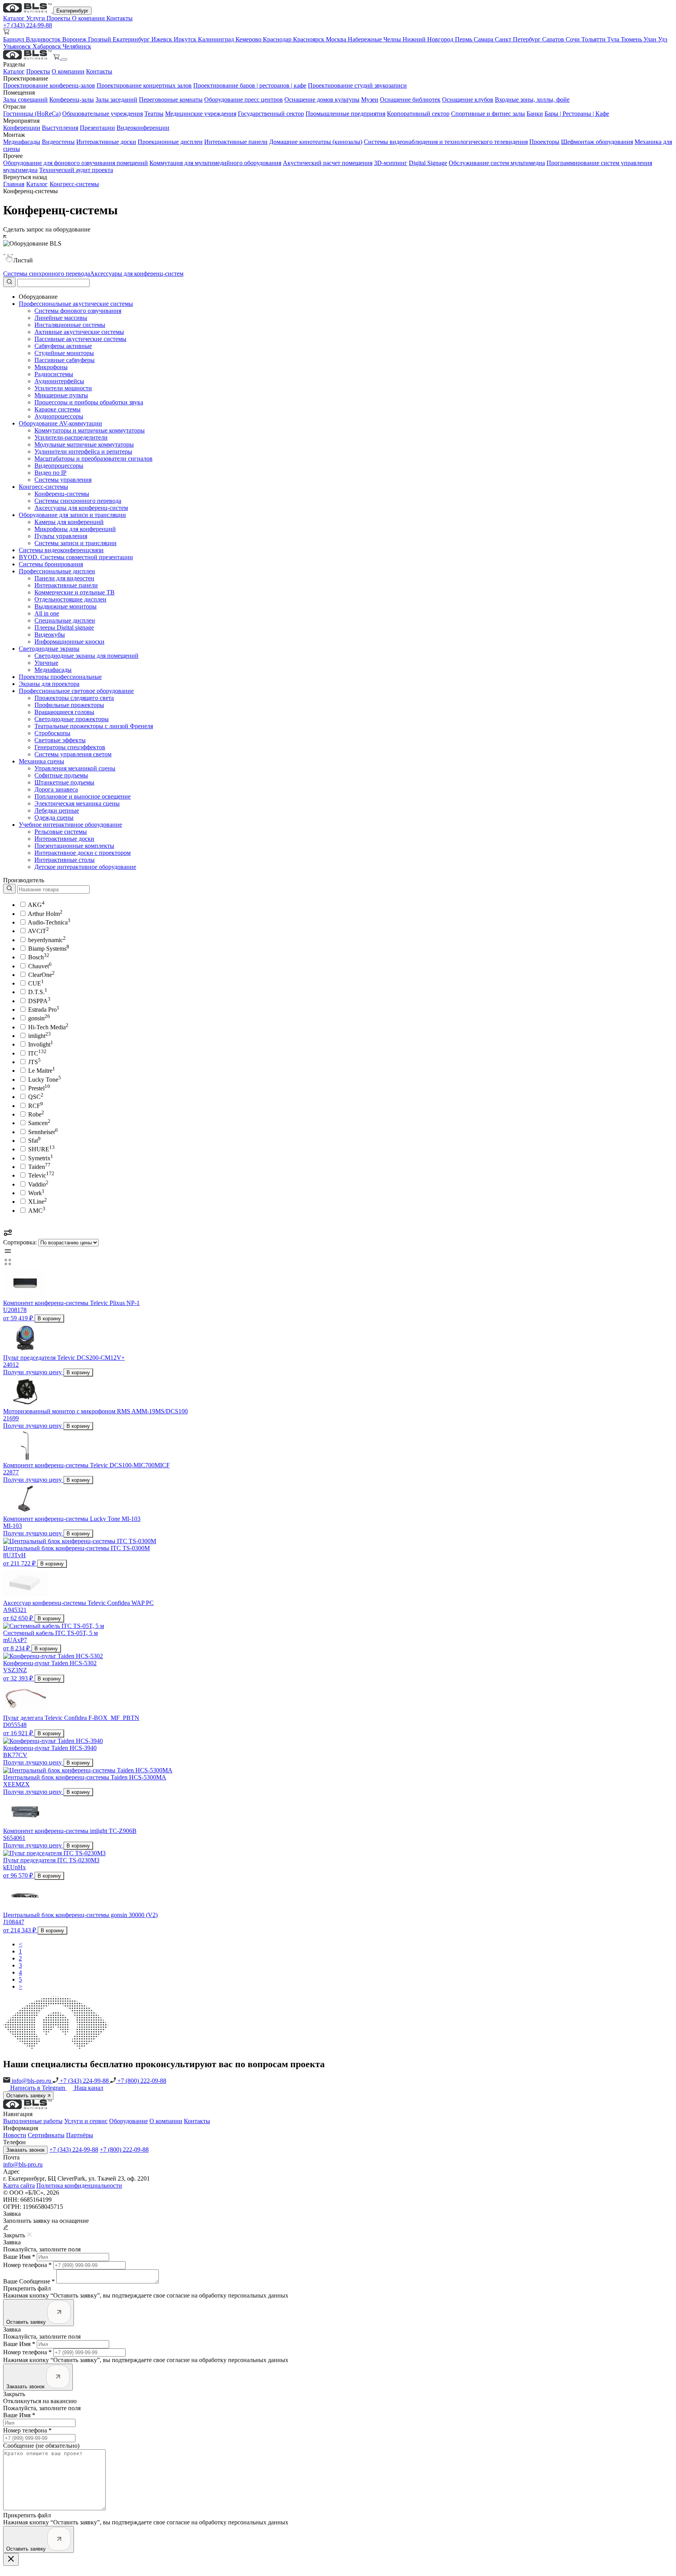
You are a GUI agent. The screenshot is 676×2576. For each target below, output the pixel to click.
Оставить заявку (27, 2096)
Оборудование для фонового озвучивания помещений (76, 163)
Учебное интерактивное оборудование (70, 825)
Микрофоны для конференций (75, 529)
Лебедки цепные (57, 810)
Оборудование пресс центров (244, 100)
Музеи (370, 100)
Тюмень (632, 39)
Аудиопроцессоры (59, 416)
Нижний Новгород (429, 39)
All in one (47, 613)
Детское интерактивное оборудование (85, 867)
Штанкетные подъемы (64, 782)
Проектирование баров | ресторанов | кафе (250, 85)
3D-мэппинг (391, 163)
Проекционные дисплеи (170, 142)
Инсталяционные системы (70, 325)
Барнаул (14, 39)
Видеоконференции (143, 128)
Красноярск (309, 39)
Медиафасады (22, 142)
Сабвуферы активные (63, 346)
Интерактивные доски (106, 142)
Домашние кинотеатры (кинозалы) (316, 142)
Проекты (59, 18)
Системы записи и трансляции (76, 543)
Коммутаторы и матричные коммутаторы (90, 430)
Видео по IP (50, 473)
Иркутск (186, 39)
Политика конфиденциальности (79, 2186)
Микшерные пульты (61, 395)
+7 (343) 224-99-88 (28, 25)
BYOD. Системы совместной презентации (76, 557)
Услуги (36, 18)
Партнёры (80, 2135)
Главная (14, 184)
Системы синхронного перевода (47, 274)
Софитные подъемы (61, 775)
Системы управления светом (73, 754)
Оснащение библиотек (410, 100)
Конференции (22, 128)
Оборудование (129, 2121)
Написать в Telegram (38, 2088)
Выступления (60, 128)
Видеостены (58, 142)
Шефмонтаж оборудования (597, 142)
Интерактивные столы (65, 860)
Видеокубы (50, 635)
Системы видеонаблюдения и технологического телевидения (446, 142)
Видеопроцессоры (59, 466)
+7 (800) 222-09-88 (141, 2081)
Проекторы (544, 142)
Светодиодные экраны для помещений (86, 656)
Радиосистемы (54, 374)
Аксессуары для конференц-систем (137, 274)
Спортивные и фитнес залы (488, 114)
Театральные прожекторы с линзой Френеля (94, 726)
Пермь (464, 39)
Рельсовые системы (61, 832)
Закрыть (14, 2394)
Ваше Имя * (19, 2257)
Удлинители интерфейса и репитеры (83, 451)
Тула (614, 39)
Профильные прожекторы (69, 705)
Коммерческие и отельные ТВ (75, 592)
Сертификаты (46, 2135)
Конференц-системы (62, 494)
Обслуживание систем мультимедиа (497, 163)
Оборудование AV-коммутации (60, 423)
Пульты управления (61, 536)
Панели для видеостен (64, 578)
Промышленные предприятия (345, 114)
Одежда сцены (54, 818)
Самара (484, 39)
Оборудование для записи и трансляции (72, 515)
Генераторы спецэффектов (70, 747)
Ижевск (163, 39)
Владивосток (44, 39)
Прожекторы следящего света (74, 698)
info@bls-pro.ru (31, 2081)
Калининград (217, 39)
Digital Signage (428, 163)
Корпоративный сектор (418, 114)
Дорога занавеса (56, 789)
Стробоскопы (52, 733)
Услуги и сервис (86, 2121)
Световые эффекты (60, 740)
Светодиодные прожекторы (72, 719)
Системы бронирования (51, 564)
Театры (154, 114)
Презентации (97, 128)
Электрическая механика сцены (77, 803)
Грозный (100, 39)
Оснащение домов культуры (322, 100)
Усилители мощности (63, 388)
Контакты (120, 18)
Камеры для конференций (69, 522)
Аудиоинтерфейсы (59, 381)
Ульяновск (18, 46)
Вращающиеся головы (64, 712)
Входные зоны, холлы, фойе (532, 100)
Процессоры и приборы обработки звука (89, 402)
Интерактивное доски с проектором (83, 853)
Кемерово (249, 39)
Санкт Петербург (519, 39)
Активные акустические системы (79, 332)
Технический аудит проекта (76, 170)
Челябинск (77, 46)
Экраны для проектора (49, 684)
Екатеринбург (72, 11)
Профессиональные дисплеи (57, 571)
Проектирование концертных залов (144, 85)
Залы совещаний (25, 100)
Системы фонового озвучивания (78, 311)
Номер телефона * (27, 2265)
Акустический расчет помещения (328, 163)
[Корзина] (57, 57)
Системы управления (63, 480)
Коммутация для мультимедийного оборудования (215, 163)
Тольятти (594, 39)
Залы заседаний (116, 100)
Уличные (46, 663)
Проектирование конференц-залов (49, 85)
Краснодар (278, 39)
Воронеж (75, 39)
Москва (337, 39)
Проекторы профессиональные (60, 677)
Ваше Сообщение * (29, 2281)
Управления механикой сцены (75, 768)
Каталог (15, 18)
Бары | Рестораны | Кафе (577, 114)
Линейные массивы (61, 318)
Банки (535, 114)
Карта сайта (19, 2186)
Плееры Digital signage (64, 627)
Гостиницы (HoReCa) (32, 114)
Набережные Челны (375, 39)
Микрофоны (51, 367)
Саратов (554, 39)
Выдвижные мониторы (66, 606)
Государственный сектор (271, 114)
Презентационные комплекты (74, 846)
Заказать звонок (25, 2150)
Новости (15, 2135)
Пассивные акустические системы (80, 339)
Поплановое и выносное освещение (83, 796)
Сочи (574, 39)
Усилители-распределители (71, 437)
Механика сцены (41, 761)
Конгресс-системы (74, 184)
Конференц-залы (72, 100)
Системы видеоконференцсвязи (61, 550)
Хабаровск (48, 46)
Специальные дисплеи (65, 620)
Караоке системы (58, 409)
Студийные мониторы (64, 353)
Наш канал (89, 2088)
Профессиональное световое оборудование (76, 691)
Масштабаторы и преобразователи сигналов (93, 459)
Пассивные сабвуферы (65, 360)
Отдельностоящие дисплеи (70, 599)
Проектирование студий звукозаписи (357, 85)
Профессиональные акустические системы (76, 304)
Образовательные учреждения (102, 114)
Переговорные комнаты (171, 100)
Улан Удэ (655, 39)
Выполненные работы (33, 2121)
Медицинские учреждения (201, 114)
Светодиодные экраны (49, 649)
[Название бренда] (46, 889)
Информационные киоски (69, 642)
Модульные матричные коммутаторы (84, 444)
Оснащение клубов (468, 100)
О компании (89, 18)
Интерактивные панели (236, 142)
